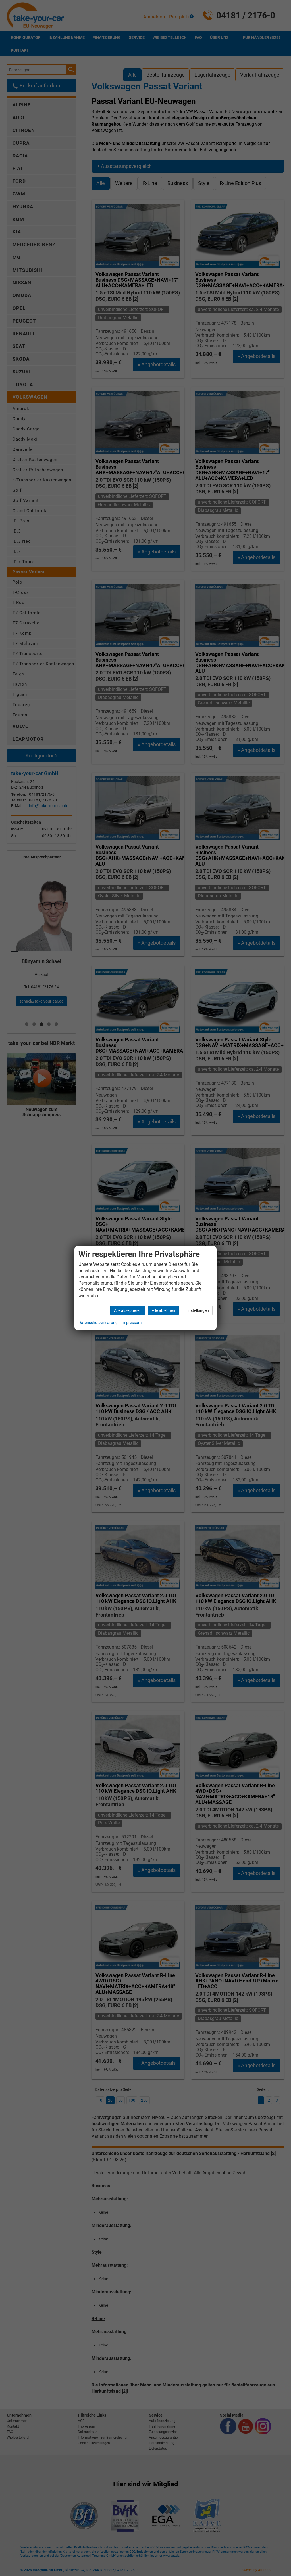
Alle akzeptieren (128, 1310)
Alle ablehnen (163, 1310)
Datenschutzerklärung (98, 1323)
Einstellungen (197, 1310)
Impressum (132, 1323)
